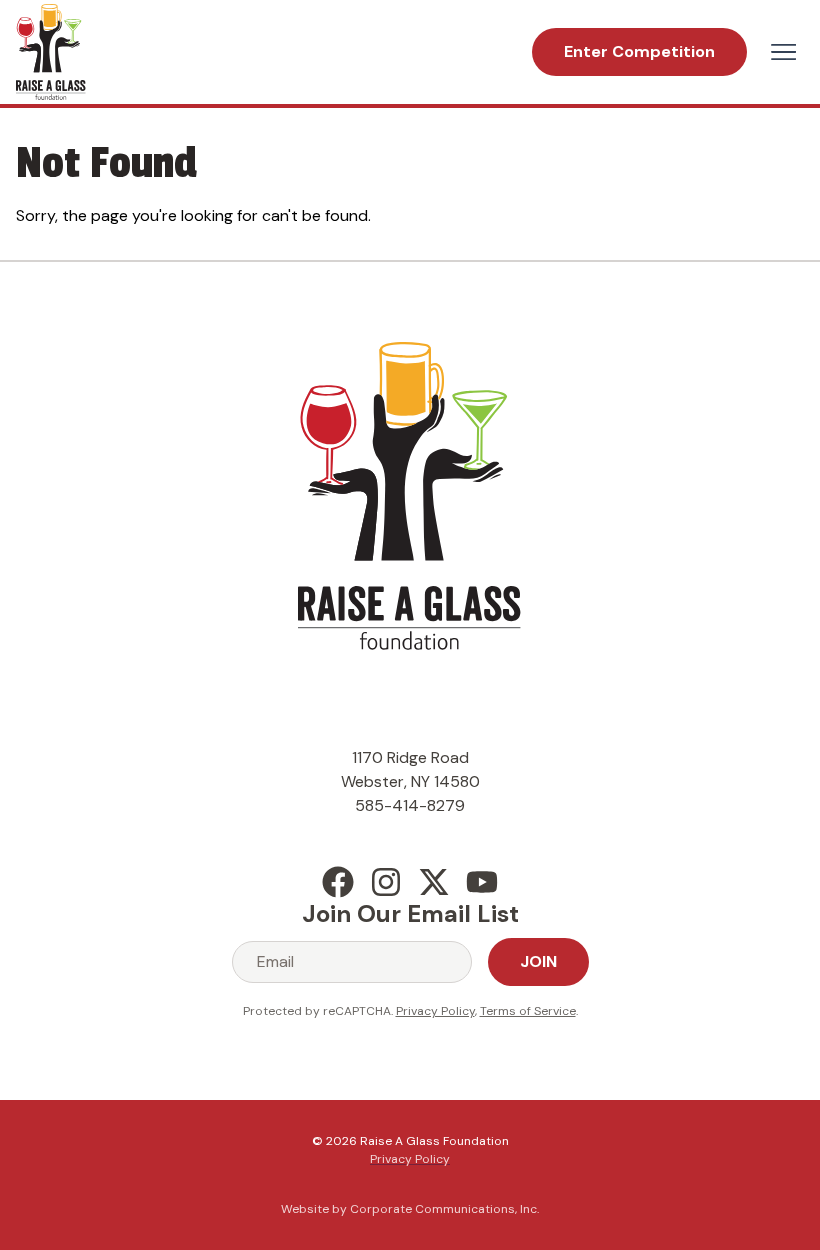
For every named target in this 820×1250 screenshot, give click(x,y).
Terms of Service (528, 1011)
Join (538, 961)
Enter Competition (639, 51)
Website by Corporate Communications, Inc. (410, 1209)
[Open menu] (783, 52)
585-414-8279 (410, 805)
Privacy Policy (435, 1011)
